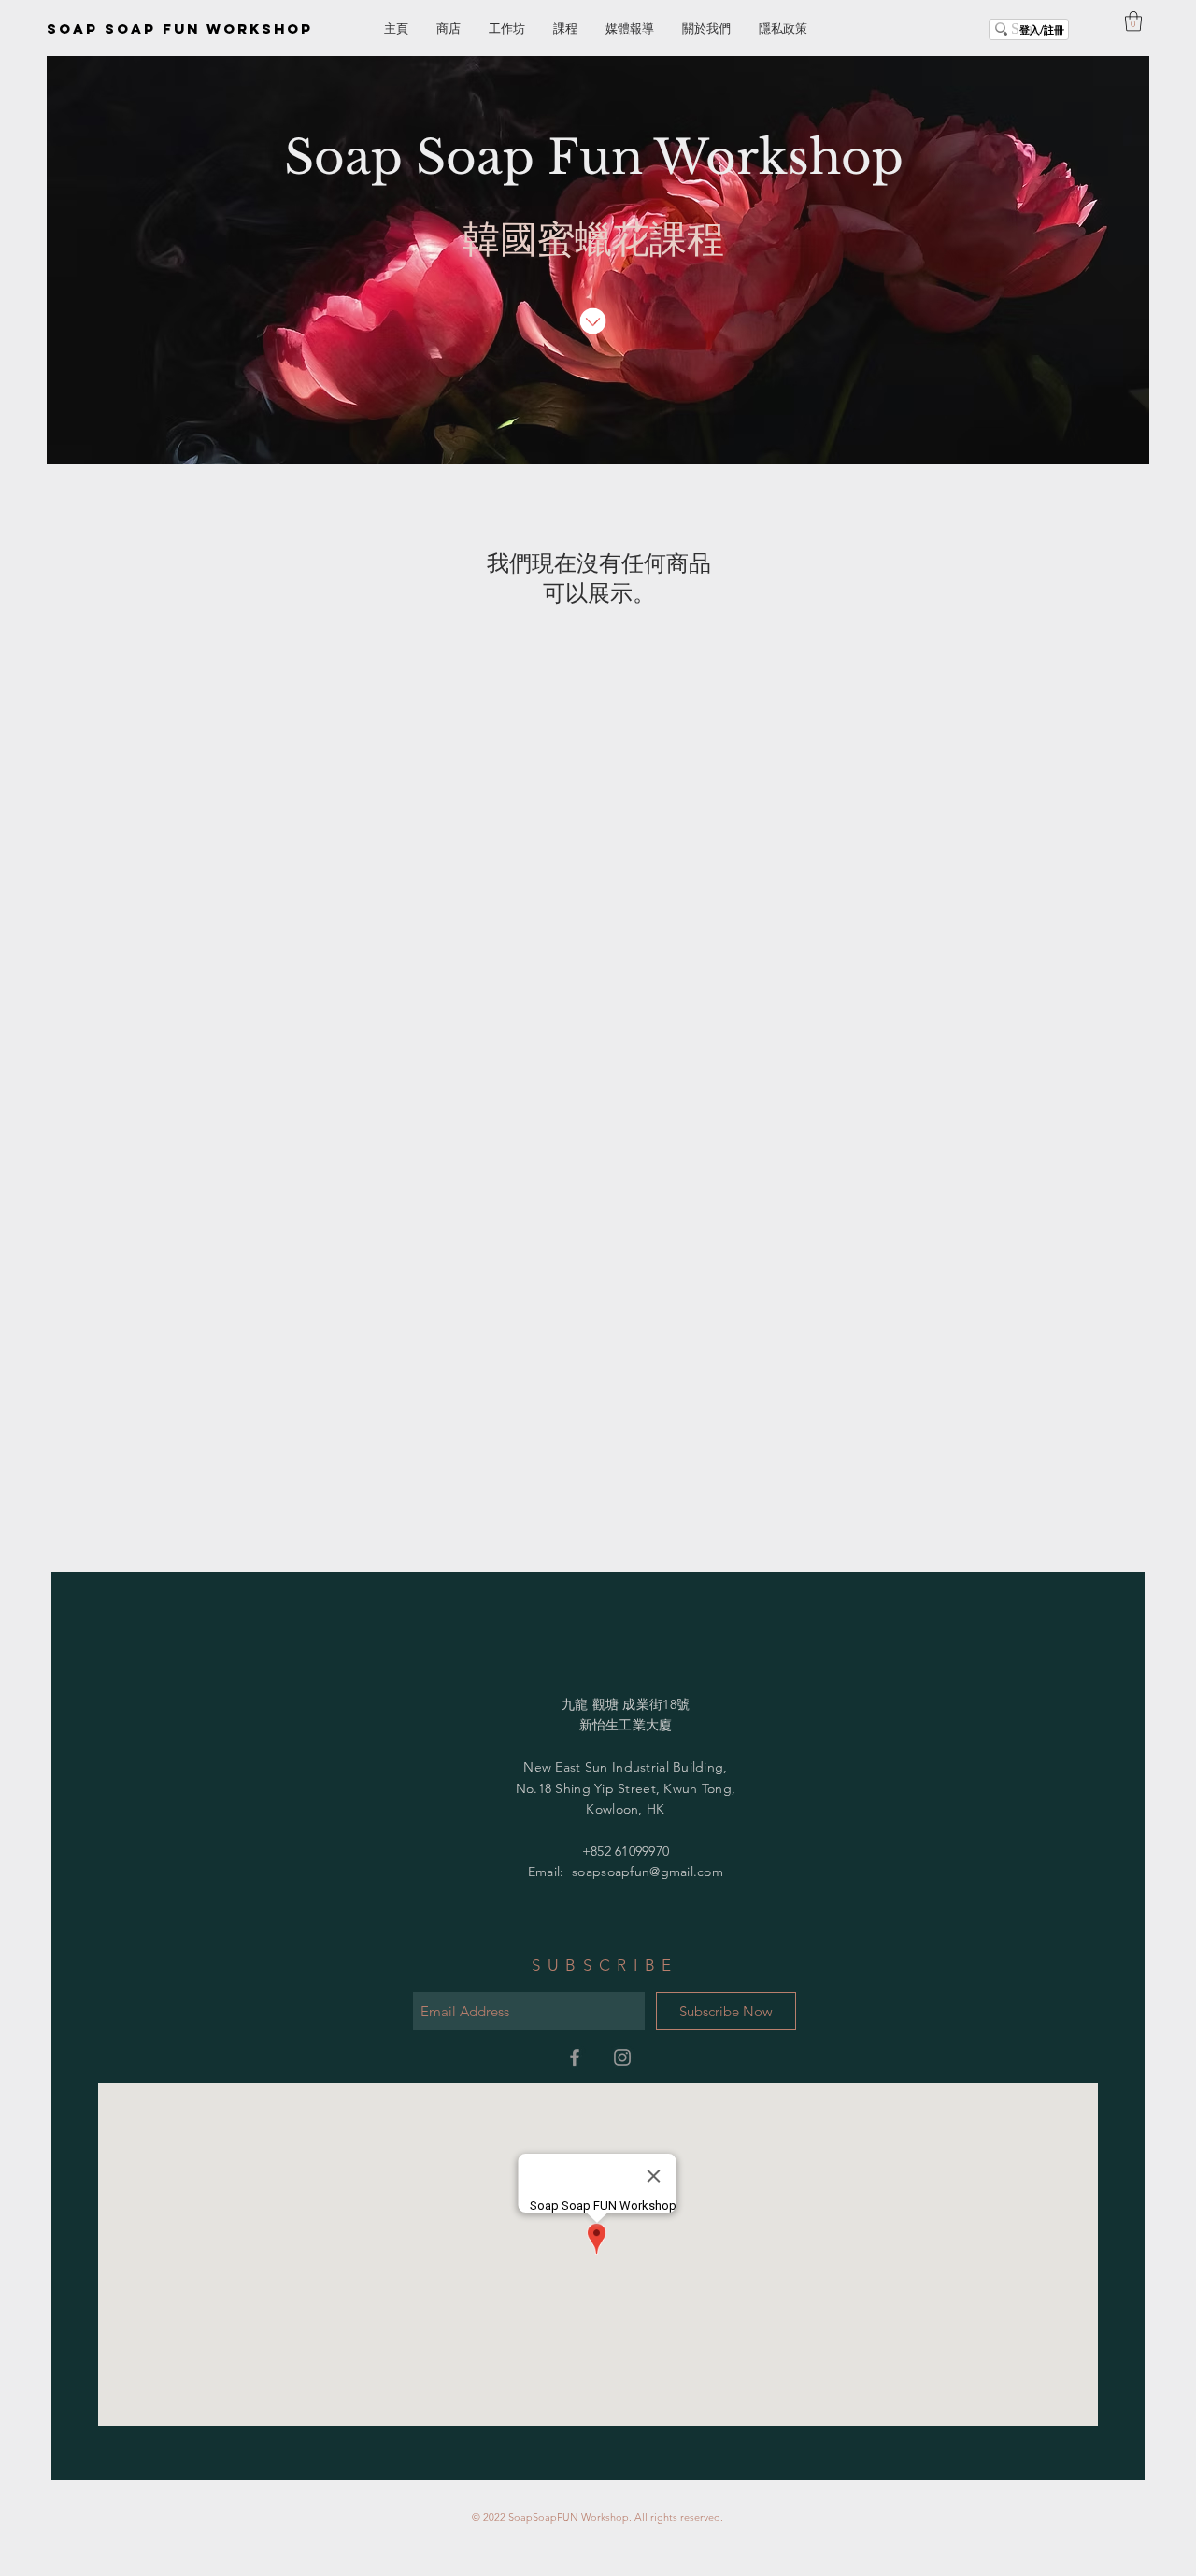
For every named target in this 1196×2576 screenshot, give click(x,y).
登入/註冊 (1042, 29)
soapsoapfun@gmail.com (648, 1872)
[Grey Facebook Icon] (575, 2057)
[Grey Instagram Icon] (622, 2057)
